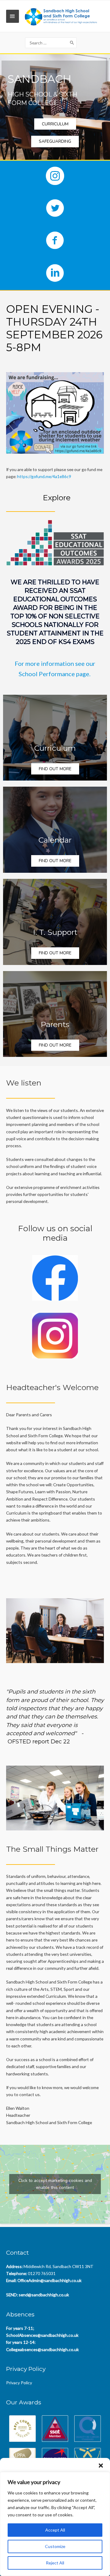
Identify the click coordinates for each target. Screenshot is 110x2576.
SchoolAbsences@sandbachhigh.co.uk (42, 2335)
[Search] (72, 43)
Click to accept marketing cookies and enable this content (55, 2184)
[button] (101, 2466)
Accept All (55, 2530)
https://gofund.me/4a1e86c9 (44, 476)
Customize (55, 2546)
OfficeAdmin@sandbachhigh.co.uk (50, 2280)
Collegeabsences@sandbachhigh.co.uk (42, 2349)
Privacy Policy (19, 2383)
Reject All (55, 2563)
